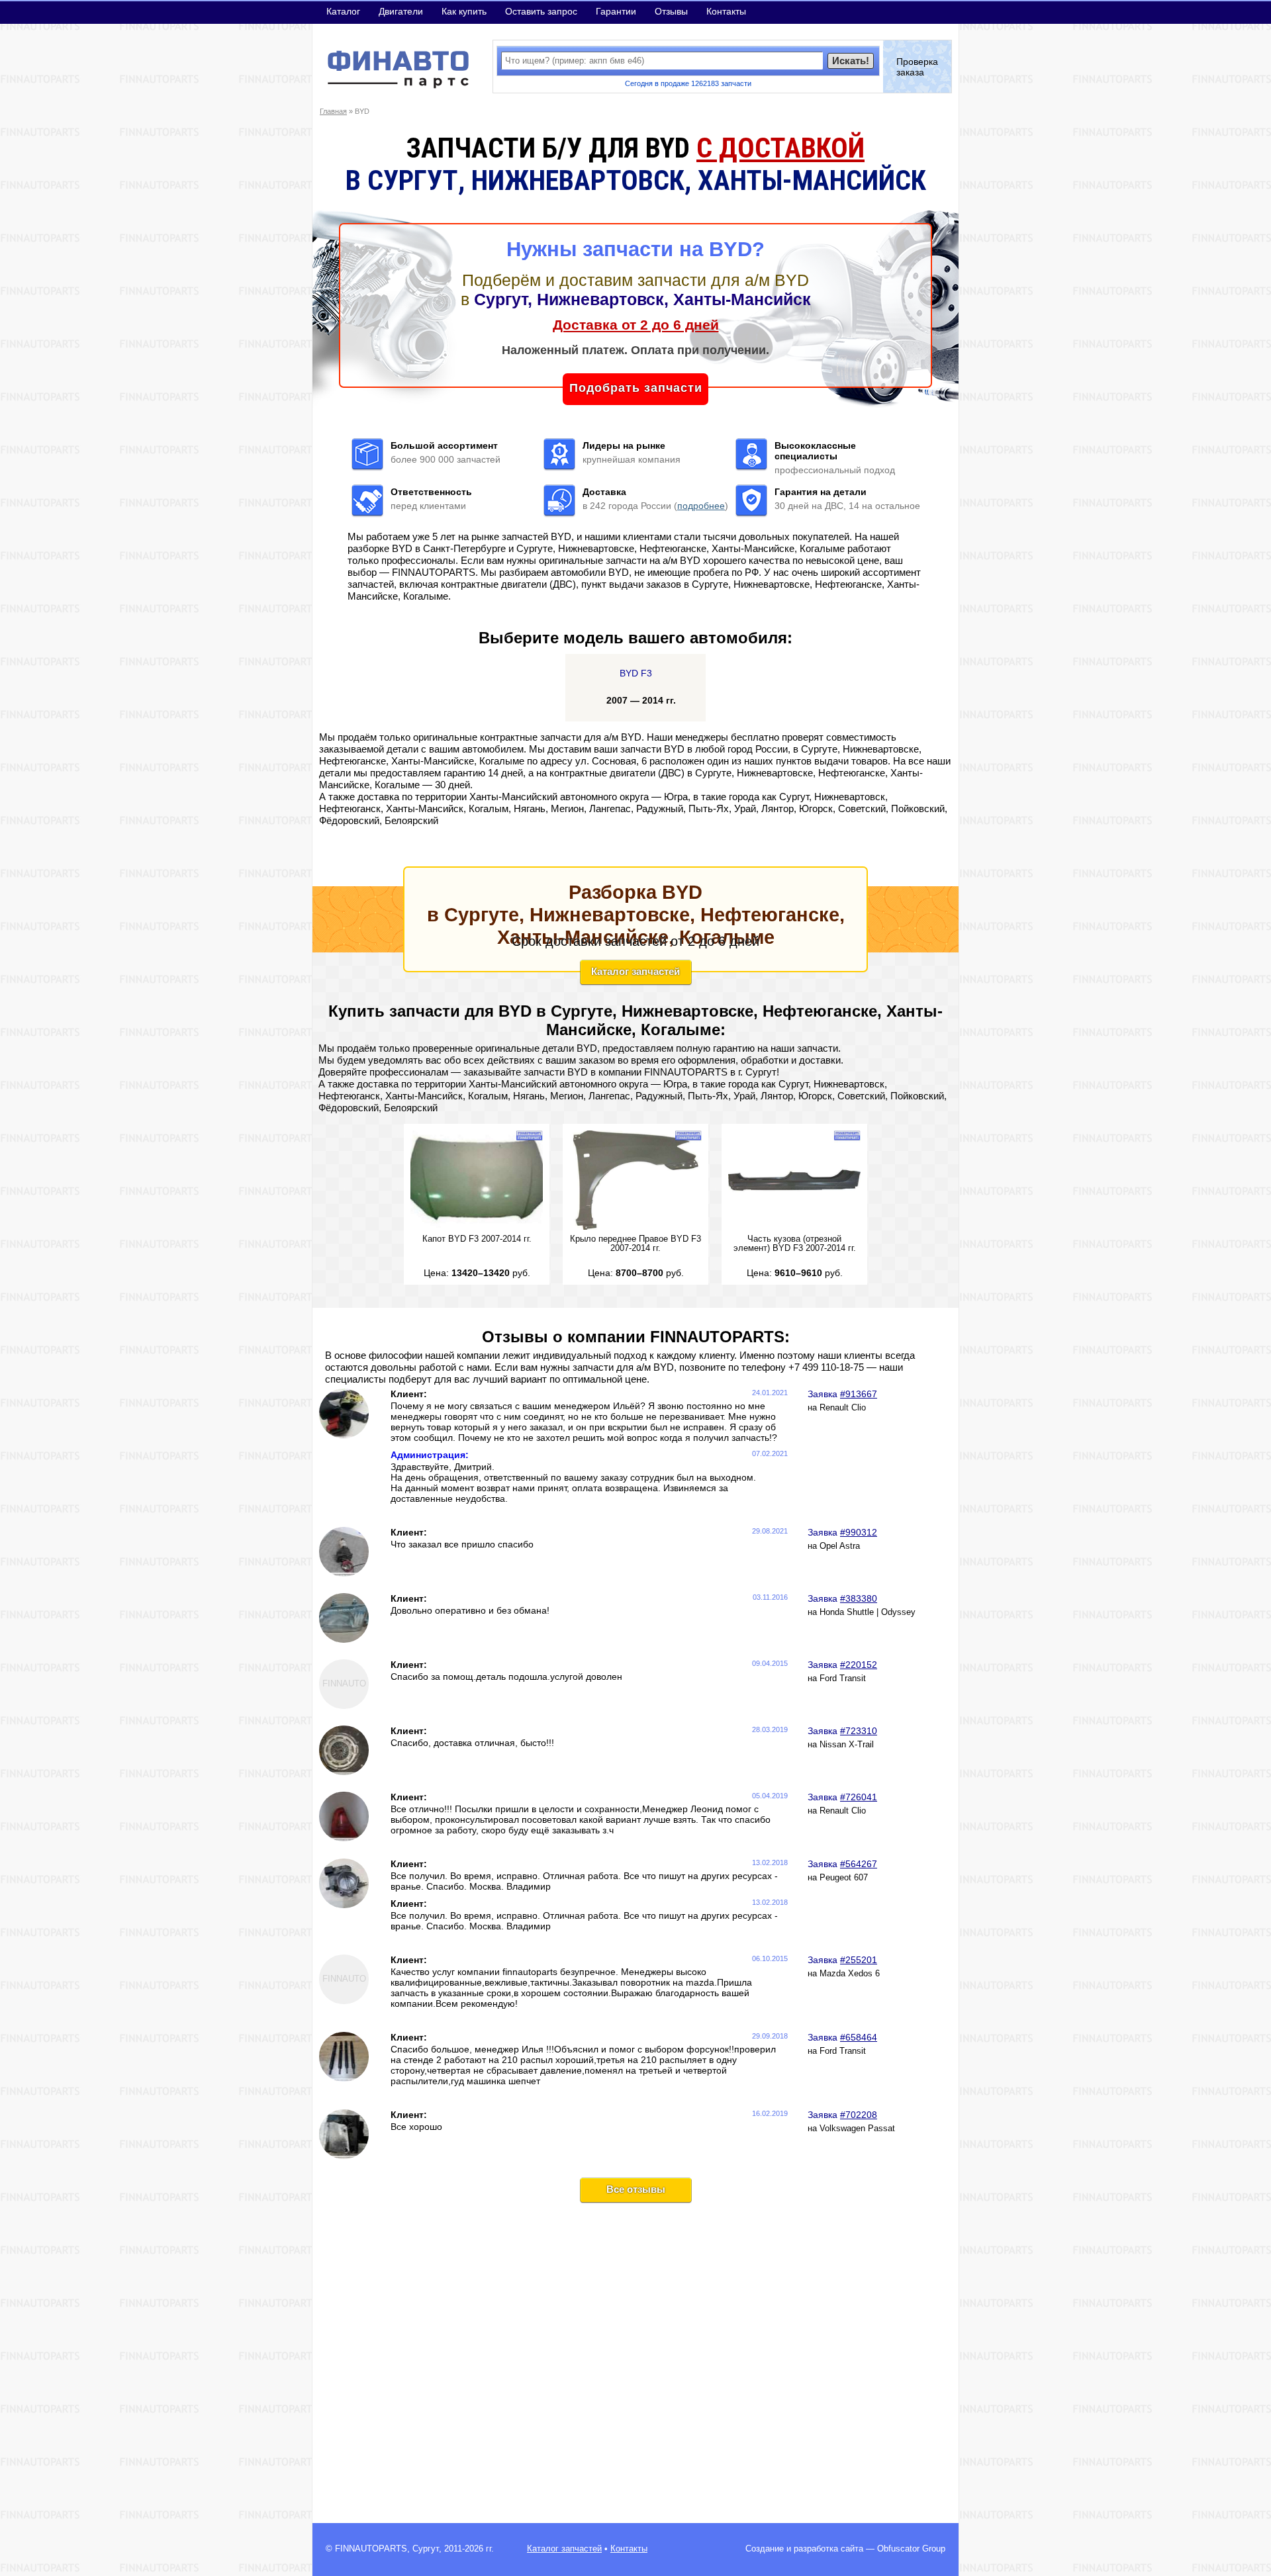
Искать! (851, 61)
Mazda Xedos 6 (850, 1974)
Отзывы (671, 11)
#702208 (859, 2115)
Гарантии (616, 11)
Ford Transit (843, 1679)
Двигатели (401, 11)
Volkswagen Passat (857, 2129)
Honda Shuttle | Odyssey (868, 1612)
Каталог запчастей (635, 971)
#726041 (859, 1797)
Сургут (426, 2549)
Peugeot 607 (844, 1878)
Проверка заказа (917, 67)
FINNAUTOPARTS (371, 2549)
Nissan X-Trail (847, 1745)
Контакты (726, 11)
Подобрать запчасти (636, 388)
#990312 (859, 1532)
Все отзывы (636, 2189)
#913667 (859, 1394)
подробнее (701, 506)
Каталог (343, 11)
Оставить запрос (541, 11)
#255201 (859, 1960)
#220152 (859, 1665)
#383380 (859, 1598)
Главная (333, 111)
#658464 (859, 2037)
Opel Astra (840, 1546)
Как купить (464, 11)
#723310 (859, 1731)
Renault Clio (843, 1408)
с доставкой (780, 148)
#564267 (859, 1864)
